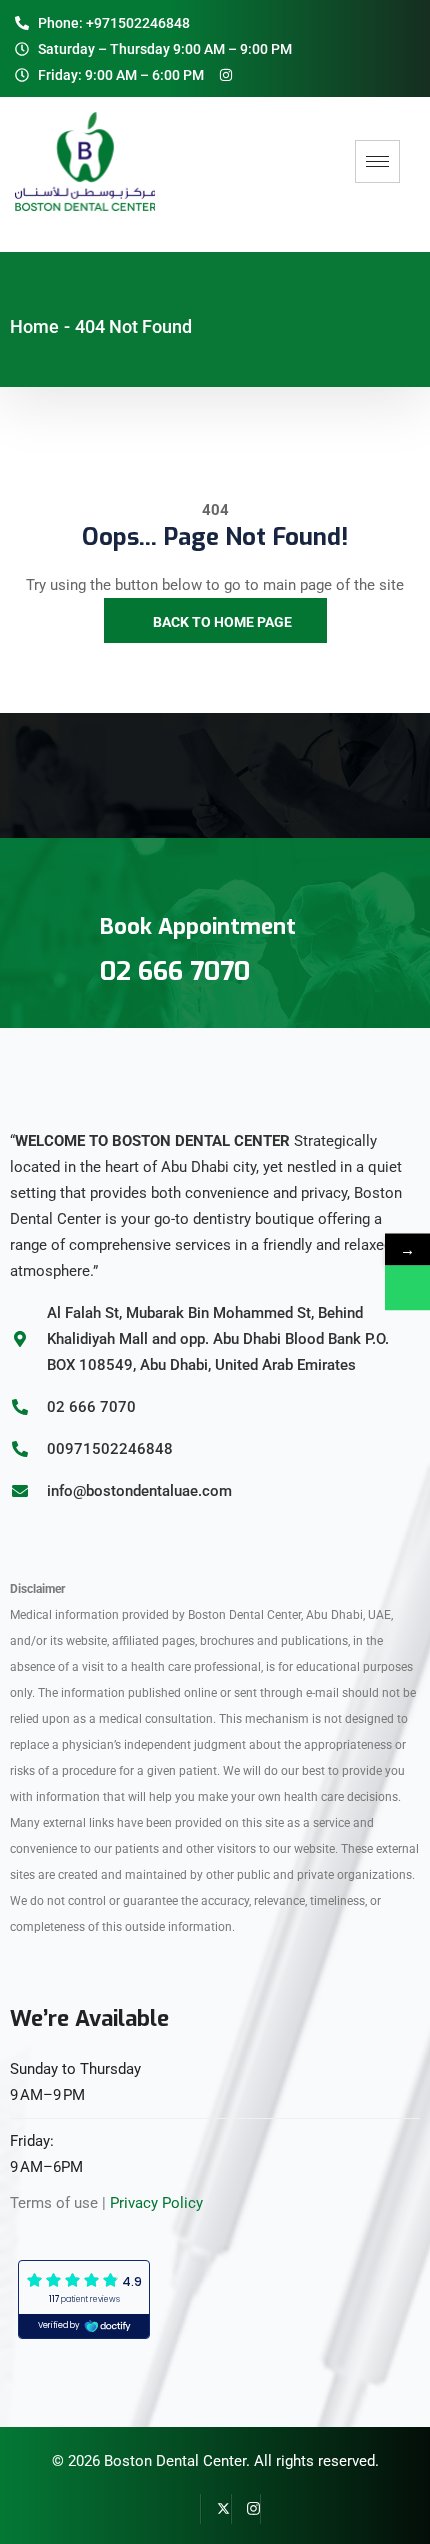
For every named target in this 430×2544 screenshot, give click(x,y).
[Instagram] (246, 2509)
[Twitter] (216, 2509)
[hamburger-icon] (377, 161)
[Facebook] (186, 2509)
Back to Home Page (221, 622)
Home (34, 326)
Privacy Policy (156, 2203)
